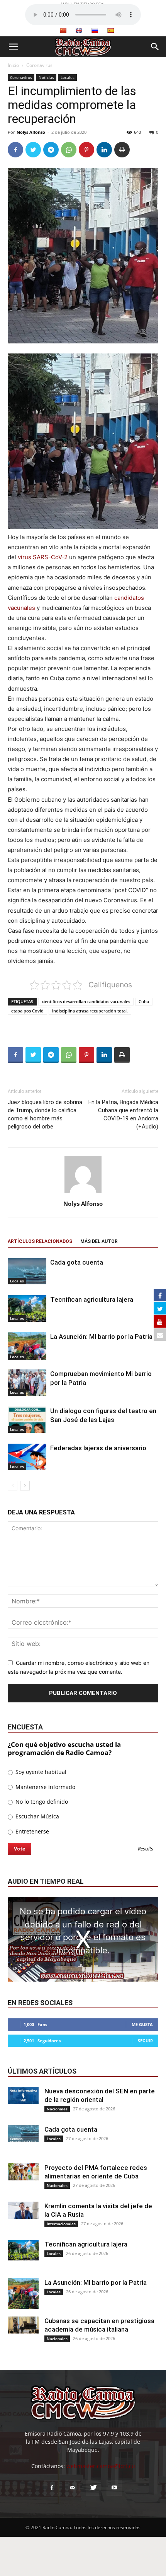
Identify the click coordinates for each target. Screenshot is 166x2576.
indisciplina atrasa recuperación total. (90, 1011)
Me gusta (142, 2024)
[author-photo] (83, 1193)
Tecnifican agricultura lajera (92, 1299)
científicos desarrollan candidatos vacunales (86, 1001)
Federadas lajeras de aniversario (98, 1448)
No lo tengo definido (41, 1802)
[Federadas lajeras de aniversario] (27, 1457)
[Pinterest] (86, 150)
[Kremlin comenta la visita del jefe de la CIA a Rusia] (23, 2210)
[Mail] (73, 2488)
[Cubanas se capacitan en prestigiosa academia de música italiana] (23, 2325)
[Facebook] (15, 150)
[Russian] (95, 31)
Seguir (145, 2041)
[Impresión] (122, 150)
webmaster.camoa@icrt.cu (101, 2466)
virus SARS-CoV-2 (43, 557)
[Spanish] (110, 31)
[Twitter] (33, 150)
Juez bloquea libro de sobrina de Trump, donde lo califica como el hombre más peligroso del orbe (45, 1114)
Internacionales (61, 2224)
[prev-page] (13, 1486)
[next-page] (25, 1486)
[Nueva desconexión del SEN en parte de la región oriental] (23, 2095)
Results (146, 1849)
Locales (68, 77)
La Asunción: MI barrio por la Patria (101, 1337)
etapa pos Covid (27, 1011)
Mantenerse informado (45, 1787)
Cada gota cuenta (77, 1262)
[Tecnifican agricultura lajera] (27, 1308)
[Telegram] (51, 150)
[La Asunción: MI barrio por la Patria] (27, 1346)
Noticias (46, 77)
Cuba (144, 1001)
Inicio (13, 65)
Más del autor (99, 1241)
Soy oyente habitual (40, 1772)
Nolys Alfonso (31, 132)
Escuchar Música (36, 1816)
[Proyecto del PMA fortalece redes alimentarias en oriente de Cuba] (23, 2172)
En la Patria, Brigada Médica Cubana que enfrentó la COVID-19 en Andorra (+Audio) (123, 1114)
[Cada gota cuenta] (27, 1271)
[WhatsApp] (69, 150)
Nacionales (57, 2109)
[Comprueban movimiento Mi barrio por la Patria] (27, 1383)
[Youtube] (114, 2488)
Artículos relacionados (40, 1241)
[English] (79, 31)
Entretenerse (31, 1831)
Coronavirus (39, 65)
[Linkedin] (104, 150)
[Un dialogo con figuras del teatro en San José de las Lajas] (27, 1420)
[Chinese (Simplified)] (63, 31)
